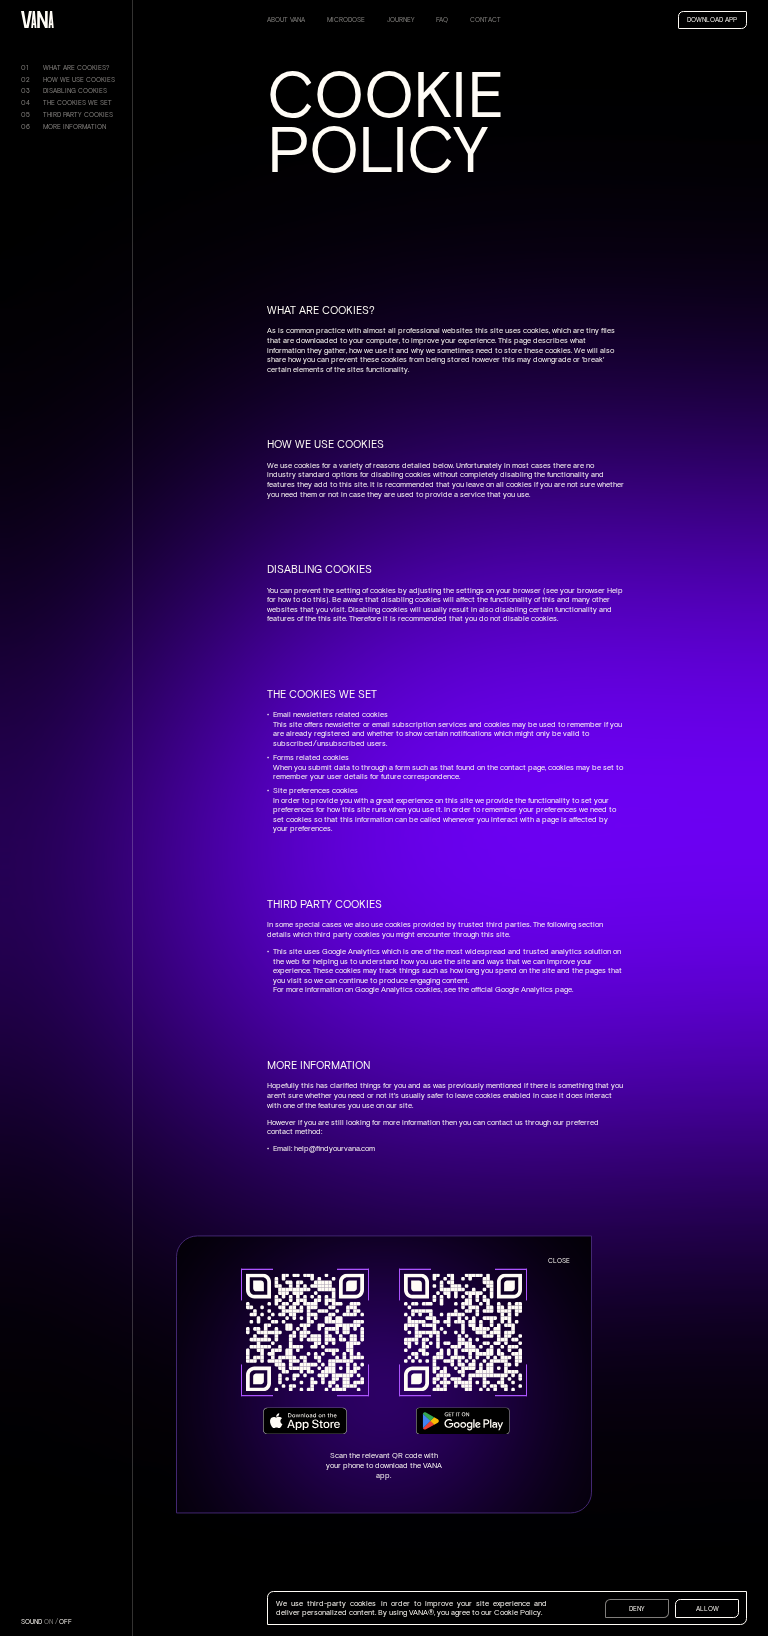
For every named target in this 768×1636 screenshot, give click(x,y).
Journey (401, 19)
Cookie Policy (517, 1612)
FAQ (442, 19)
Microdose (346, 19)
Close (559, 1261)
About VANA (286, 19)
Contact (485, 19)
